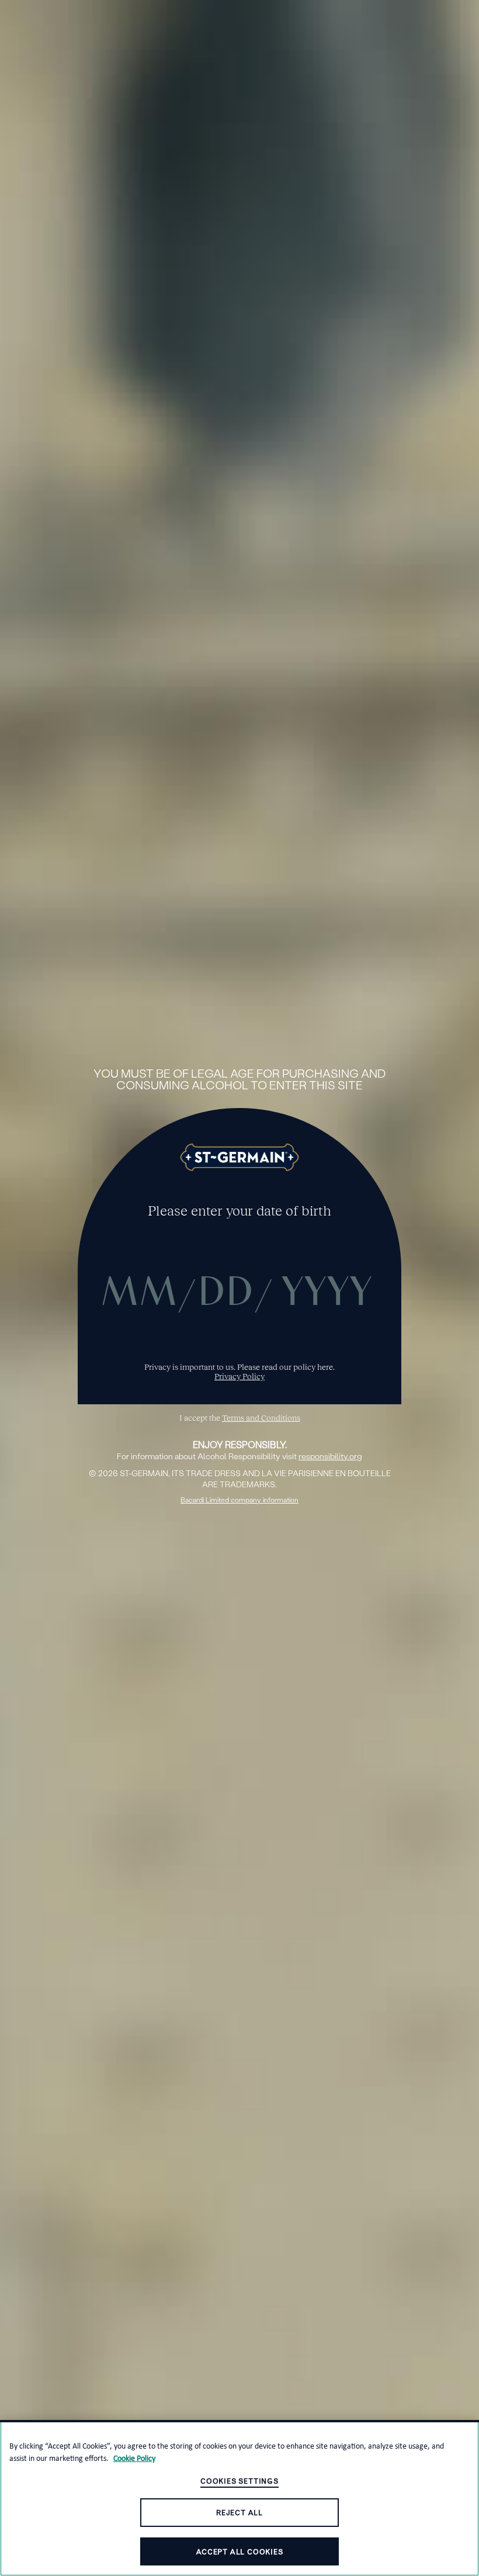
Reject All (239, 2513)
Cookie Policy (134, 2458)
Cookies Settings (239, 2481)
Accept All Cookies (239, 2552)
